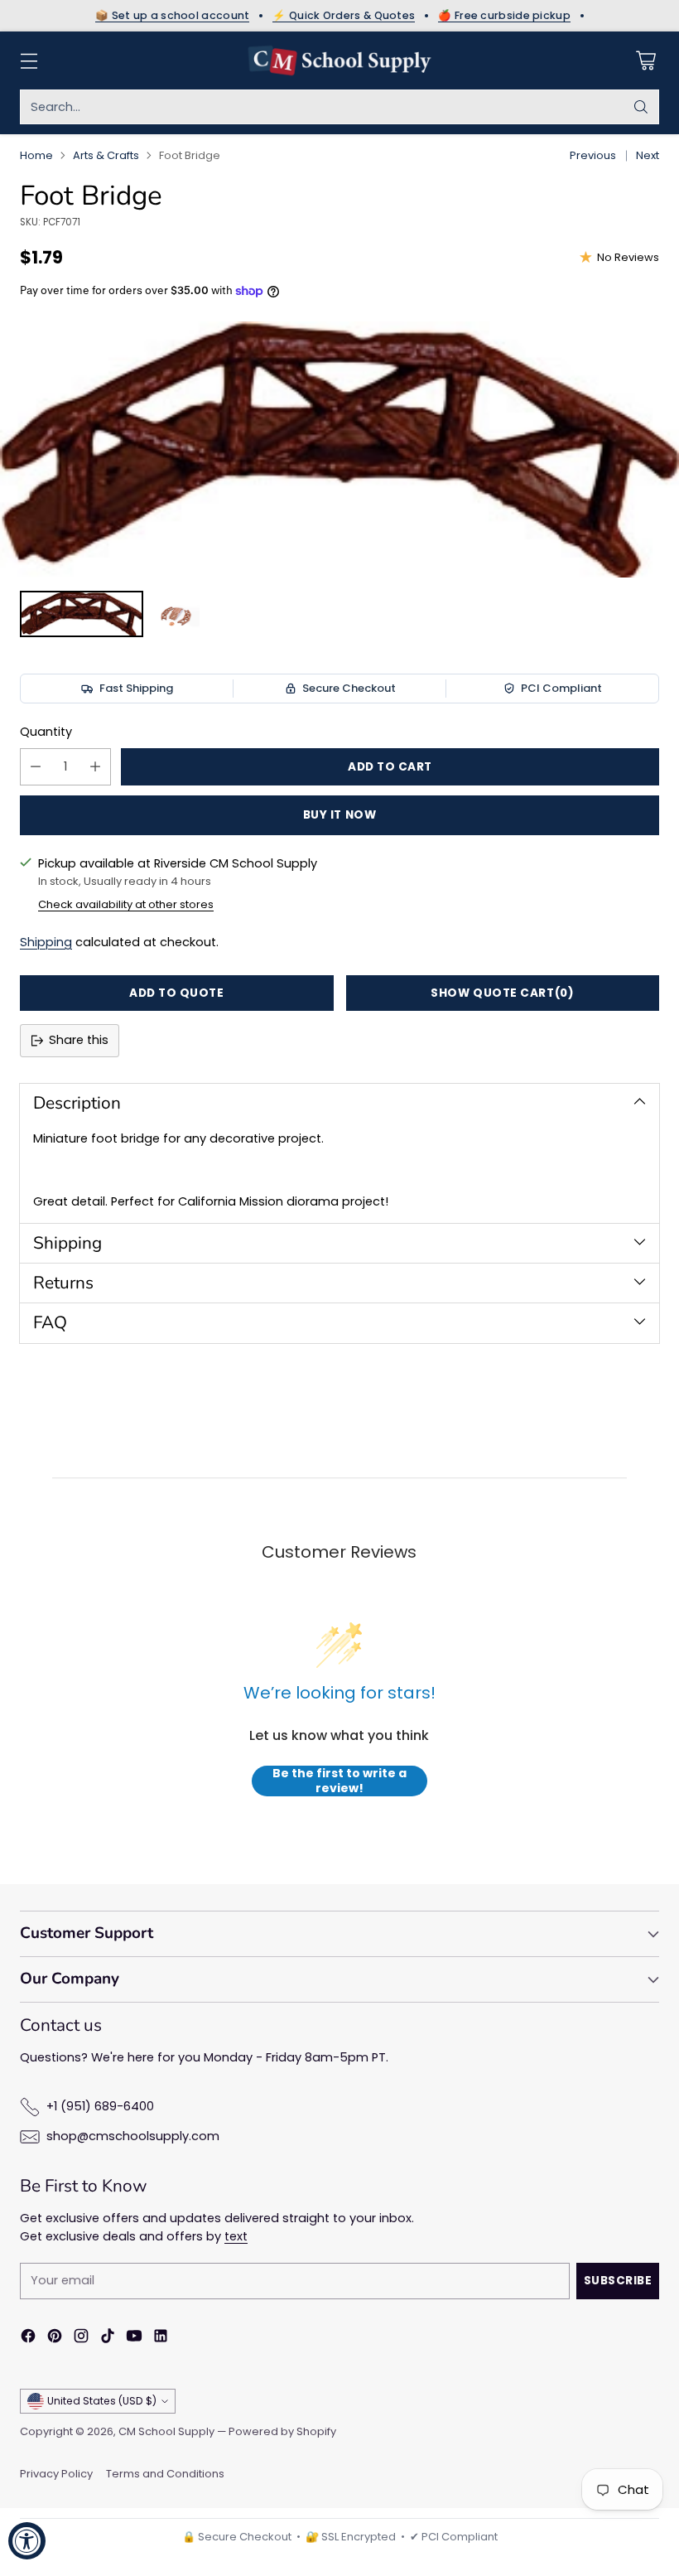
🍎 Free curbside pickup (504, 16)
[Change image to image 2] (176, 614)
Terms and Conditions (165, 2474)
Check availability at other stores (126, 904)
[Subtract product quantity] (36, 767)
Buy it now (339, 815)
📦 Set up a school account (173, 16)
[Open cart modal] (645, 61)
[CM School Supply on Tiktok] (108, 2339)
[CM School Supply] (339, 60)
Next (648, 155)
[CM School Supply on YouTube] (134, 2339)
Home (36, 155)
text (236, 2236)
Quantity (46, 732)
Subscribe (618, 2281)
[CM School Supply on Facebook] (28, 2339)
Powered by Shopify (282, 2431)
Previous (593, 155)
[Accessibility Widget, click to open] (27, 2541)
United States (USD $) (102, 2401)
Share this (79, 1040)
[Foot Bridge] (339, 449)
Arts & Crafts (106, 155)
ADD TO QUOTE (177, 993)
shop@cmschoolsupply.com (133, 2136)
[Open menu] (29, 61)
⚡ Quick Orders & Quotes (344, 16)
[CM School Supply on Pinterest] (55, 2339)
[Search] (641, 107)
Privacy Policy (56, 2474)
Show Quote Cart (502, 993)
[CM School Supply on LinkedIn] (161, 2339)
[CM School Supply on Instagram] (81, 2339)
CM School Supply (166, 2431)
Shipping (46, 942)
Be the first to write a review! (339, 1781)
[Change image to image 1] (82, 614)
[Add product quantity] (95, 767)
